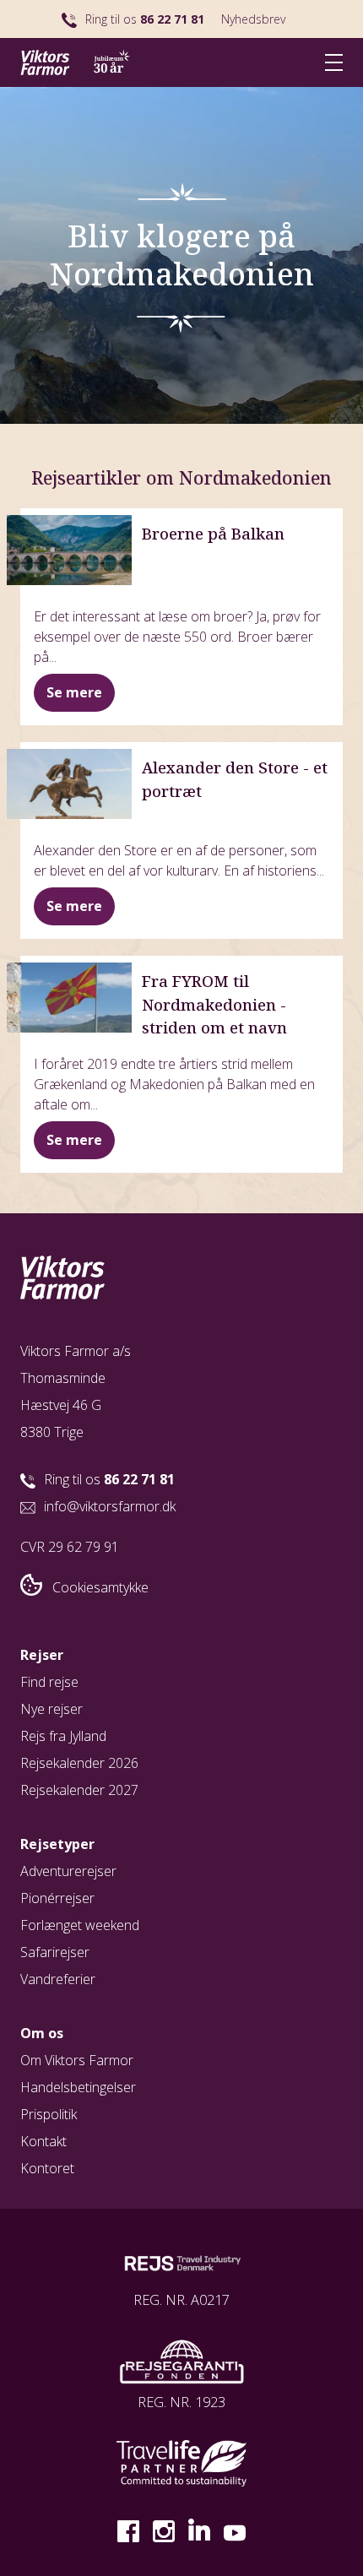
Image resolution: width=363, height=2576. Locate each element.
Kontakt (43, 2141)
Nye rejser (51, 1709)
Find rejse (49, 1682)
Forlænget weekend (80, 1925)
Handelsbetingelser (78, 2087)
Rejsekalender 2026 (79, 1763)
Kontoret (47, 2168)
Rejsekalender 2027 (79, 1790)
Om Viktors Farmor (77, 2060)
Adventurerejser (68, 1871)
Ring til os (145, 19)
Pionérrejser (57, 1898)
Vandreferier (58, 1979)
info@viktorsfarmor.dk (110, 1506)
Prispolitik (49, 2114)
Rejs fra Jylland (63, 1736)
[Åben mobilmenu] (334, 62)
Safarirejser (55, 1952)
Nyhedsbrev (253, 19)
